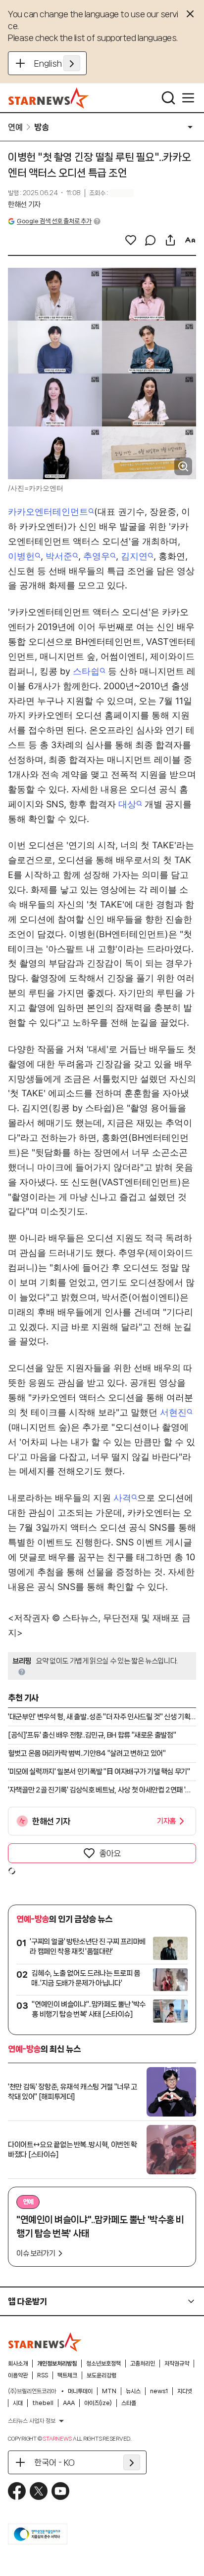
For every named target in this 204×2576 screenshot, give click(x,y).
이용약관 (18, 2375)
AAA (69, 2403)
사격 (122, 1498)
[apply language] (72, 63)
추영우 (97, 556)
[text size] (190, 240)
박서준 (59, 556)
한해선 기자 (24, 205)
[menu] (188, 98)
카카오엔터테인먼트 (48, 512)
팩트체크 (67, 2375)
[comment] (151, 240)
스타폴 (129, 2403)
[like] (131, 240)
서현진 (173, 1412)
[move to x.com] (39, 2491)
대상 (127, 804)
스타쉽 (86, 671)
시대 (18, 2403)
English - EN (57, 63)
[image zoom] (183, 466)
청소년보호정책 (103, 2364)
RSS (43, 2375)
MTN (109, 2391)
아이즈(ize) (98, 2403)
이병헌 (21, 556)
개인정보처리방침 (57, 2364)
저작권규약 (177, 2364)
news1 (159, 2391)
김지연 (134, 556)
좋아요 (110, 1853)
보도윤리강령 (102, 2375)
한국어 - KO (54, 2462)
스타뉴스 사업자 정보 (32, 2421)
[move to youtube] (60, 2491)
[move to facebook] (17, 2491)
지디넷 (185, 2391)
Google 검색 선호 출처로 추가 (54, 221)
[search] (168, 98)
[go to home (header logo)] (49, 98)
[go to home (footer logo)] (45, 2342)
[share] (170, 240)
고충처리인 (143, 2364)
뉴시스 (133, 2391)
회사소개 (18, 2364)
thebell (43, 2403)
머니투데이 (80, 2391)
